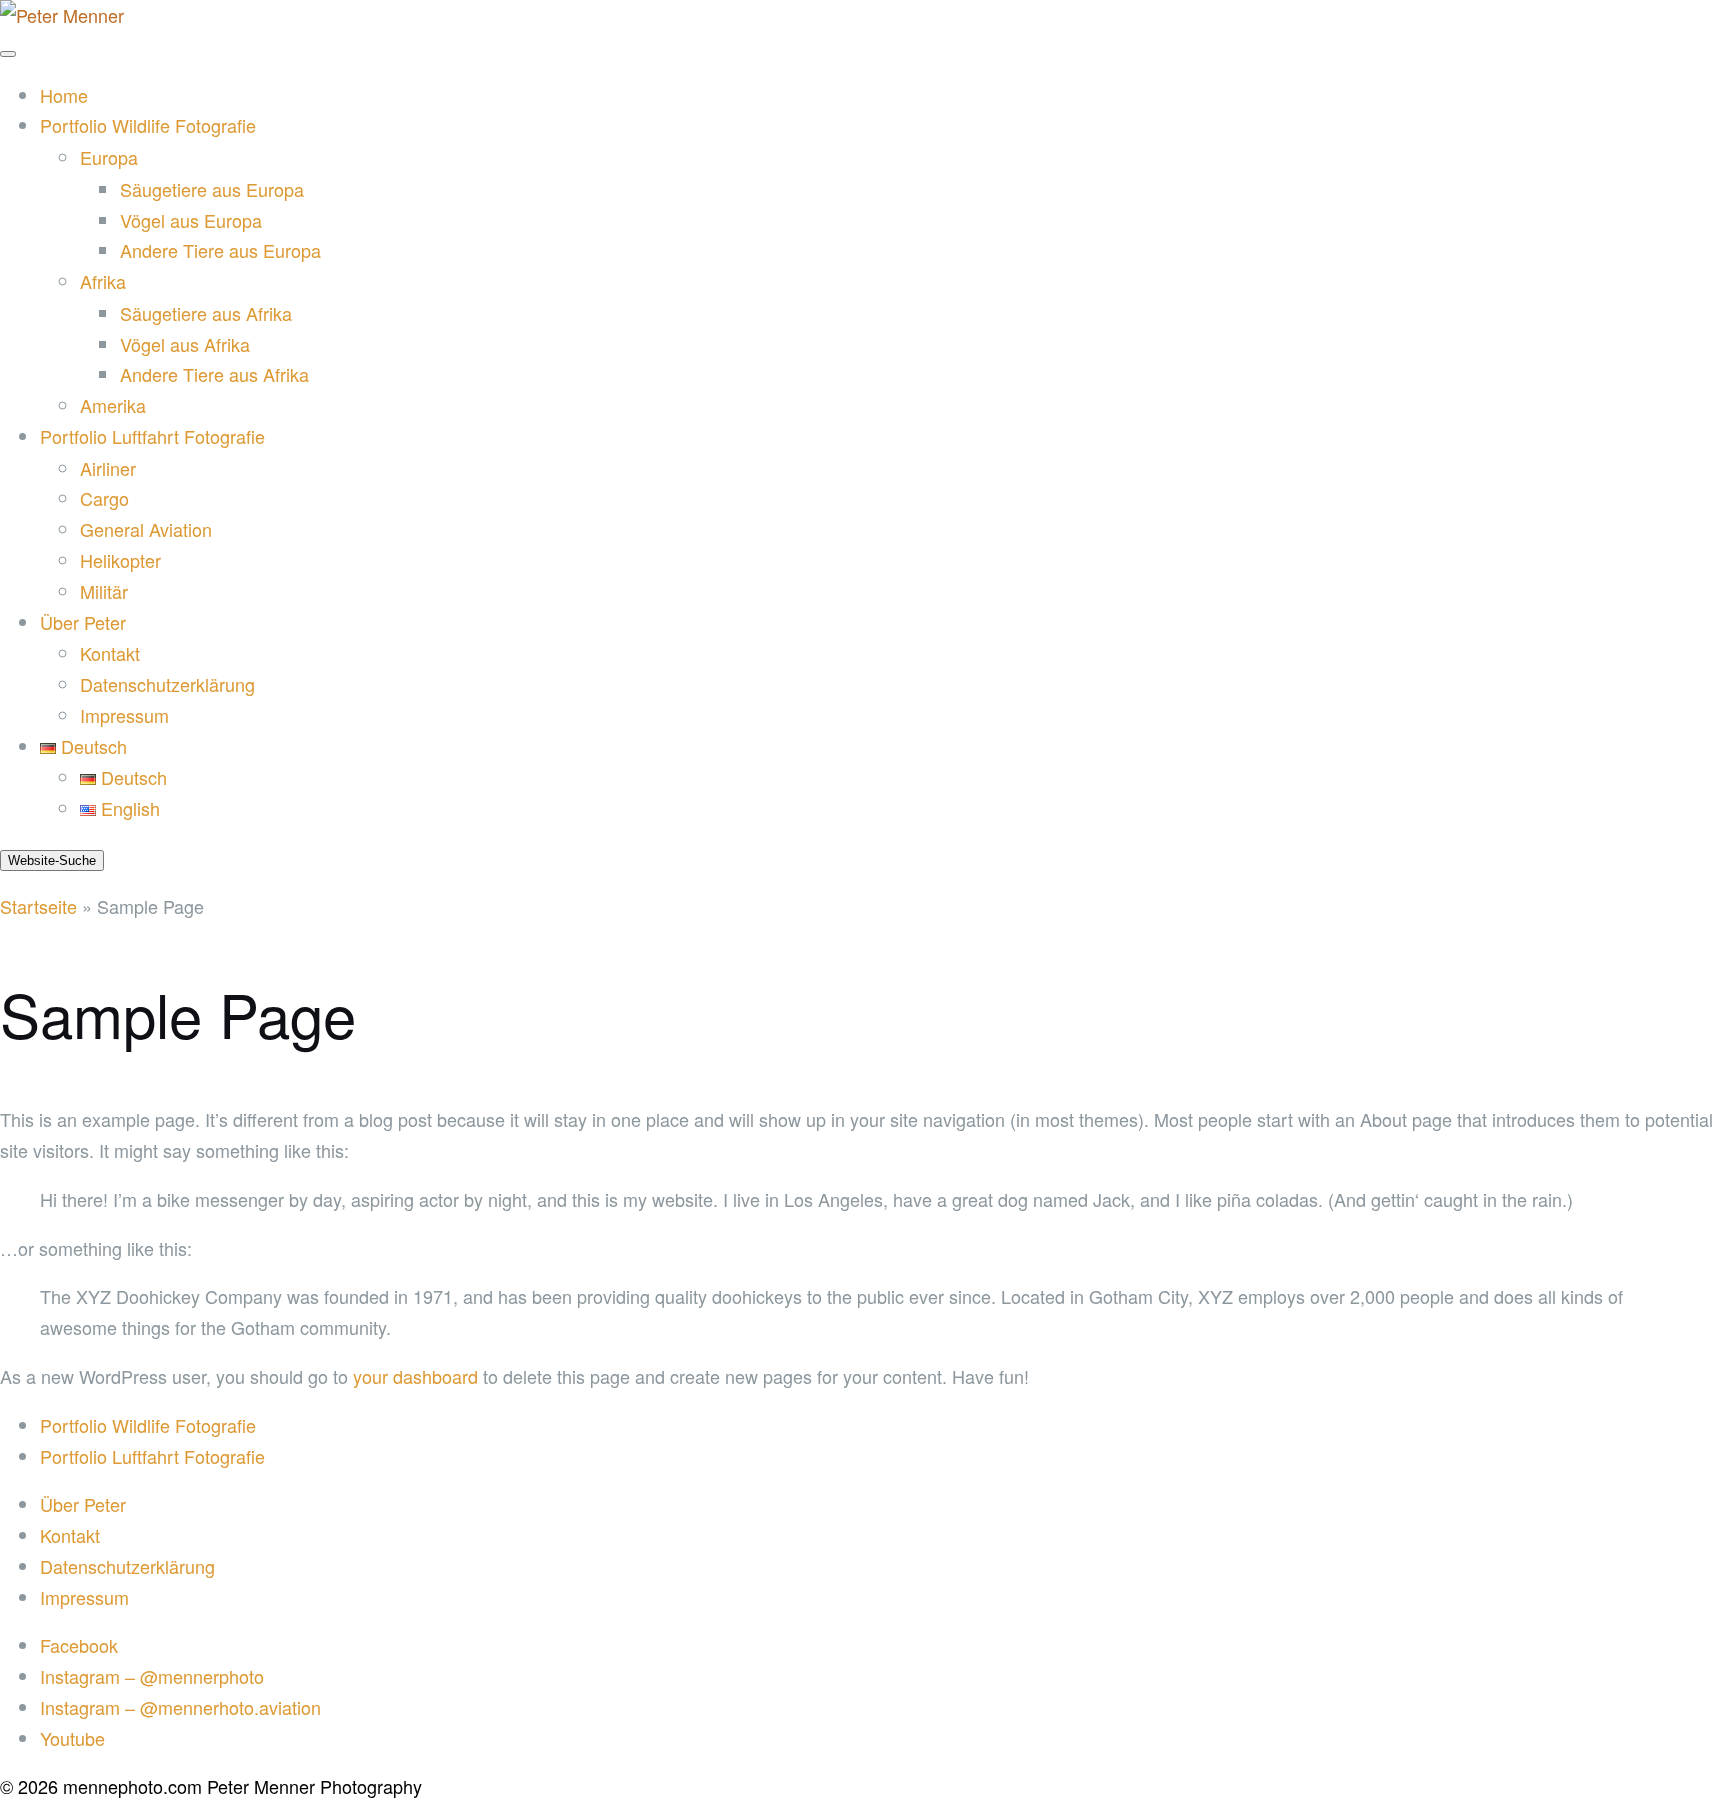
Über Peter (83, 622)
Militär (104, 591)
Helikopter (120, 560)
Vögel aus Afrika (185, 344)
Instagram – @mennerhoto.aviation (180, 1707)
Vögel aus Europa (191, 220)
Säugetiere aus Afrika (206, 313)
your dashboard (415, 1376)
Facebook (79, 1645)
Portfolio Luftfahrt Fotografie (152, 436)
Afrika (103, 281)
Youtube (72, 1738)
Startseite (38, 906)
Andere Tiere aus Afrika (214, 374)
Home (64, 95)
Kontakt (110, 653)
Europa (109, 157)
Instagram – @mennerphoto (152, 1676)
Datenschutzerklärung (167, 684)
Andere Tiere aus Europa (220, 250)
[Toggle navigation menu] (8, 54)
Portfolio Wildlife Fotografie (148, 125)
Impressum (124, 715)
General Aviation (146, 529)
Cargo (104, 498)
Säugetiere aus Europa (212, 189)
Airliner (108, 468)
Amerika (113, 405)
